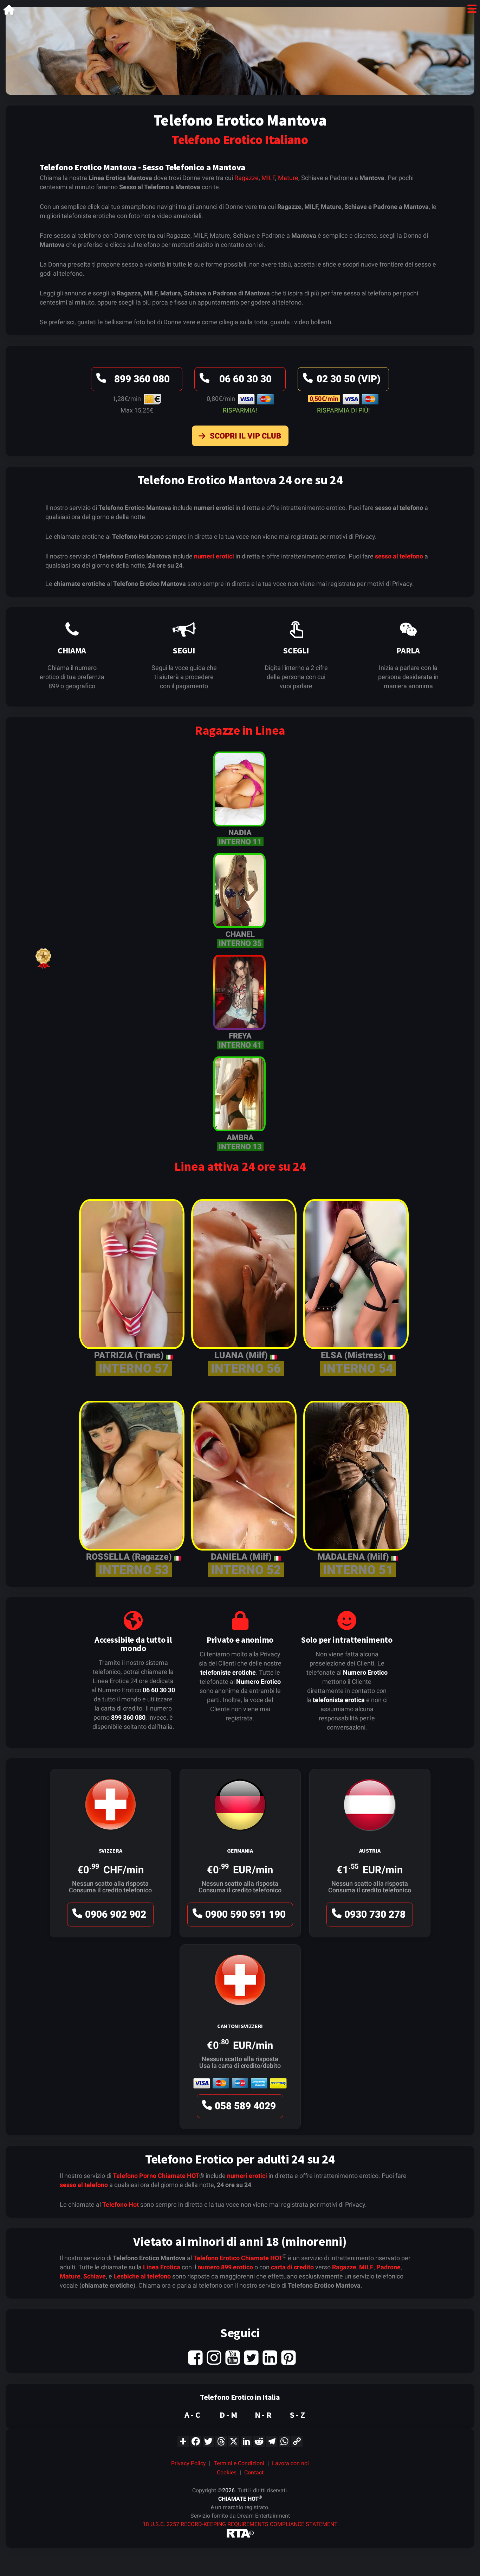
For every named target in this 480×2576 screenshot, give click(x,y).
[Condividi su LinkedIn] (246, 2441)
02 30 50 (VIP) (349, 379)
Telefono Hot (121, 2204)
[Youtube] (233, 2357)
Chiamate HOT (179, 2176)
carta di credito (292, 2267)
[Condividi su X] (234, 2441)
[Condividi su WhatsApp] (284, 2441)
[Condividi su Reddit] (259, 2441)
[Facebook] (195, 2357)
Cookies (227, 2472)
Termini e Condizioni (239, 2463)
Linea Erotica (162, 2267)
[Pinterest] (288, 2357)
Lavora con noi (290, 2463)
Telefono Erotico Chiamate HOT (238, 2258)
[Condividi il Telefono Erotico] (183, 2441)
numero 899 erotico (225, 2267)
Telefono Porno (135, 2176)
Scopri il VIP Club (245, 436)
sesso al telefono (399, 556)
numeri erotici (214, 556)
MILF (268, 178)
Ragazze (247, 178)
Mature (288, 178)
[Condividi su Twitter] (208, 2441)
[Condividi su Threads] (221, 2441)
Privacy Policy (189, 2463)
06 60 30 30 (245, 379)
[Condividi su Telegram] (272, 2441)
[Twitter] (251, 2357)
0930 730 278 (375, 1914)
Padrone (388, 2267)
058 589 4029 (245, 2106)
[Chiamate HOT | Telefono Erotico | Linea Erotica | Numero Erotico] (9, 11)
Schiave (95, 2276)
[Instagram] (214, 2357)
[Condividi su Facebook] (196, 2441)
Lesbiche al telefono (142, 2276)
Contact (254, 2472)
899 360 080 (142, 379)
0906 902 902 (116, 1914)
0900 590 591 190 (245, 1914)
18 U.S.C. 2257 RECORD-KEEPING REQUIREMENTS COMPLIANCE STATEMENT (240, 2524)
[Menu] (472, 10)
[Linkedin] (270, 2357)
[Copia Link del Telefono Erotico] (297, 2441)
